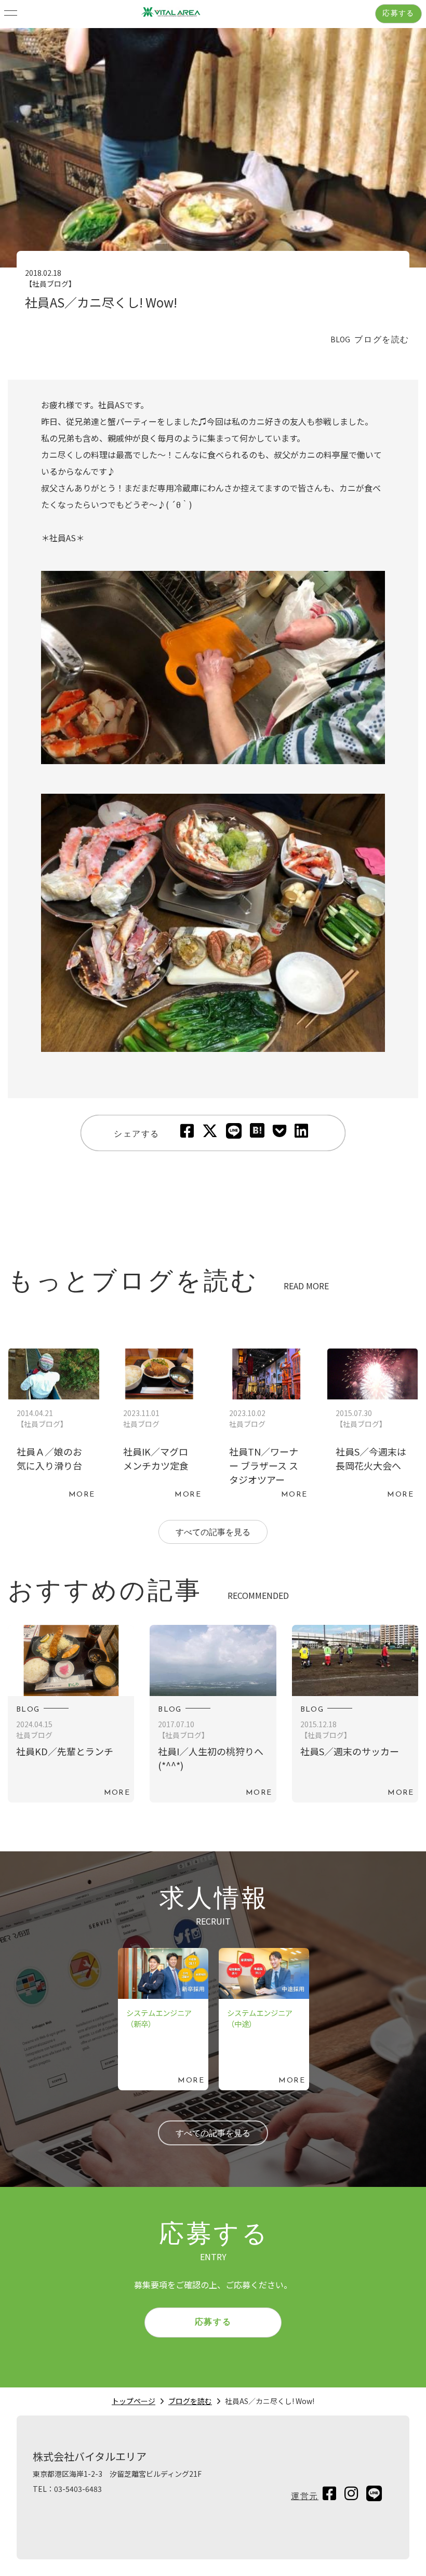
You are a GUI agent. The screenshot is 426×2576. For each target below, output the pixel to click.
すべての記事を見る (213, 1533)
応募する (398, 14)
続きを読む (54, 1426)
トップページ (134, 2401)
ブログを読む (190, 2401)
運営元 (305, 2497)
